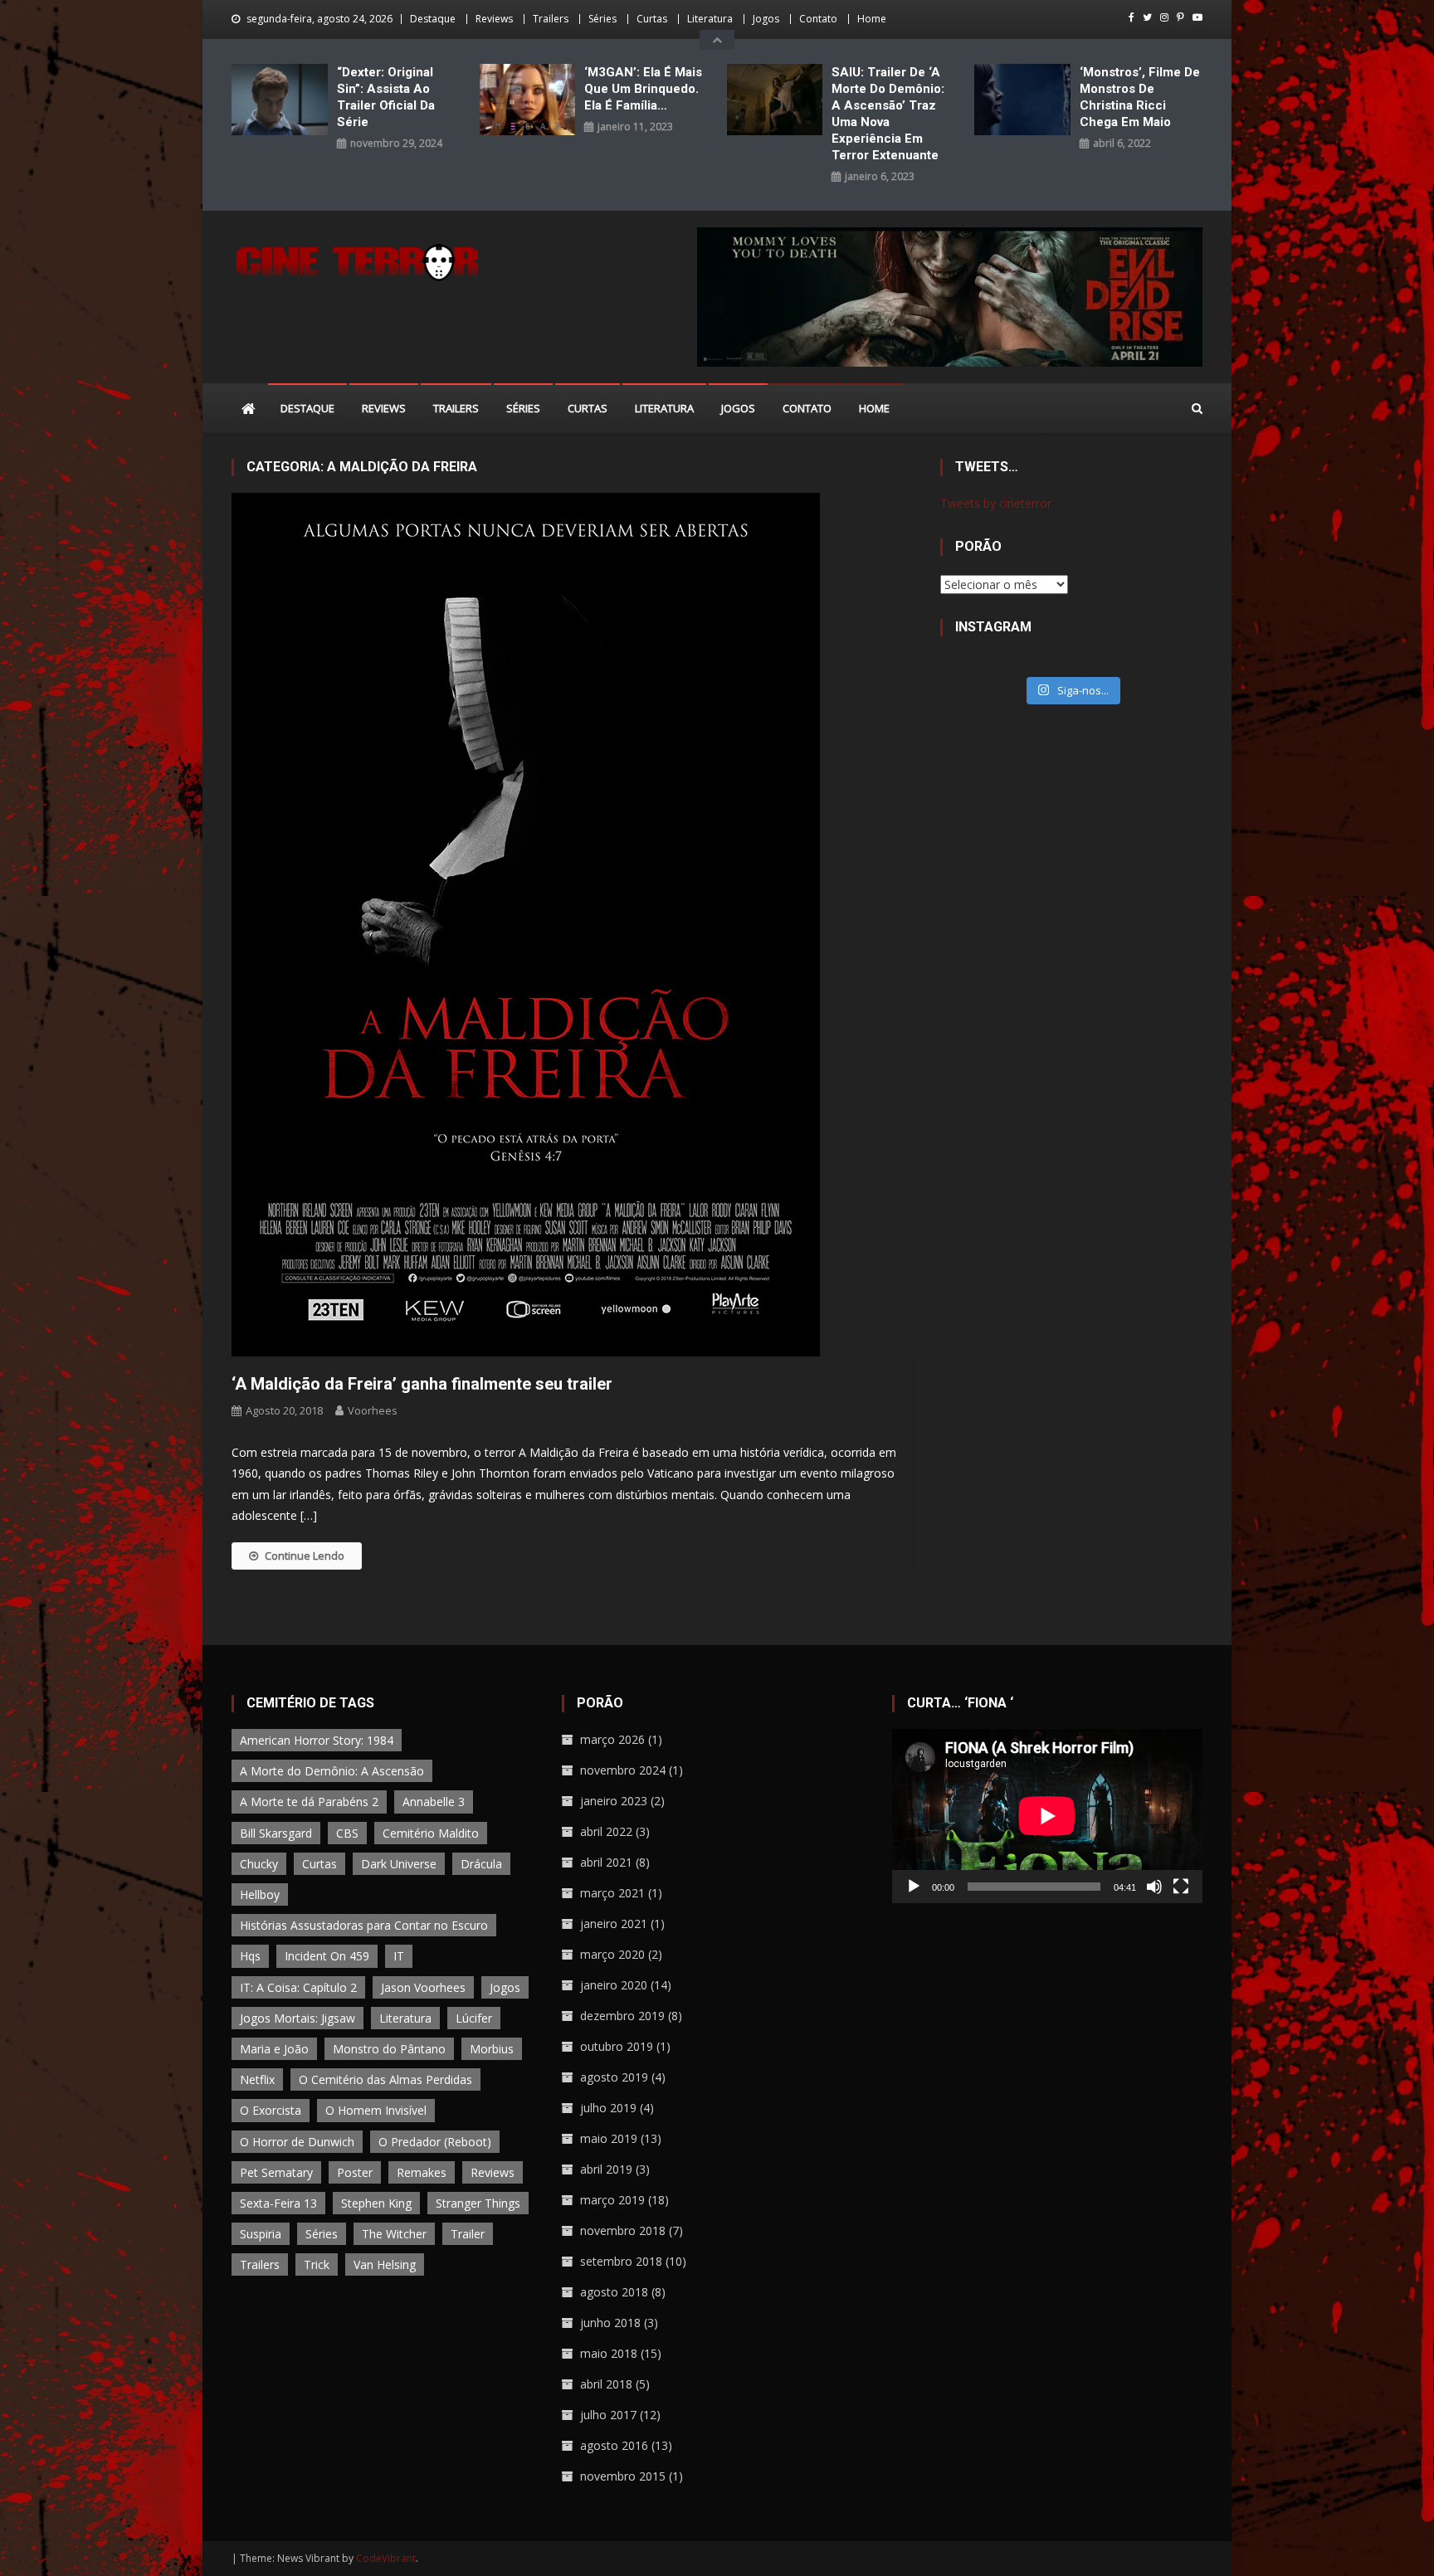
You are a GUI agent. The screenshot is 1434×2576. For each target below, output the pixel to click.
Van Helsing (385, 2264)
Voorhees (373, 1410)
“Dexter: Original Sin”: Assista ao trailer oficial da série (386, 97)
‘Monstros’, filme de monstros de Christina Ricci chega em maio (1140, 97)
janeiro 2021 (614, 1923)
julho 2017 (608, 2415)
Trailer (468, 2234)
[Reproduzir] (914, 1887)
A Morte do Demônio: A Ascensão (332, 1771)
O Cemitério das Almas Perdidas (385, 2079)
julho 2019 (608, 2108)
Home (872, 19)
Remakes (422, 2172)
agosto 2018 (614, 2292)
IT (399, 1956)
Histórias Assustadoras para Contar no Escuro (364, 1925)
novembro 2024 (623, 1770)
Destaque (433, 19)
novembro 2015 (623, 2476)
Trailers (551, 19)
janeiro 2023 (614, 1801)
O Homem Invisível (376, 2110)
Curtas (652, 19)
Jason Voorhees (423, 1987)
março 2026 (612, 1739)
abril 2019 (606, 2169)
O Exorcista (271, 2110)
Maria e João (274, 2049)
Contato (818, 19)
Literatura (710, 19)
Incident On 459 (327, 1956)
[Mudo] (1154, 1887)
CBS (347, 1833)
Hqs (250, 1956)
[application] (1047, 1816)
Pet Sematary (276, 2172)
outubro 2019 (617, 2046)
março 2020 (612, 1954)
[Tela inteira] (1181, 1887)
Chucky (259, 1864)
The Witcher (394, 2234)
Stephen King (376, 2203)
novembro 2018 (623, 2230)
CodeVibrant (386, 2558)
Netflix (257, 2079)
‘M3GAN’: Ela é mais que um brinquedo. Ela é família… (643, 89)
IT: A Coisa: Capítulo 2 (298, 1987)
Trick (317, 2264)
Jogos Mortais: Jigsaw (298, 2018)
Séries (602, 19)
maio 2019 (609, 2138)
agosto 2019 (614, 2077)
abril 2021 (606, 1862)
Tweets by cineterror (996, 503)
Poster (355, 2172)
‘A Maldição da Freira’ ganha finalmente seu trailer (422, 1384)
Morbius (492, 2049)
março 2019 (612, 2200)
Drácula (481, 1864)
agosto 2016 (614, 2445)
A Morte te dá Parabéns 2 (309, 1802)
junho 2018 (610, 2323)
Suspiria (261, 2234)
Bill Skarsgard (276, 1833)
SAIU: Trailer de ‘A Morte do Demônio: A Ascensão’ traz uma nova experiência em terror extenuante (888, 114)
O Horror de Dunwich (297, 2142)
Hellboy (260, 1894)
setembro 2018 (621, 2261)
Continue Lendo (305, 1556)
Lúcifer (474, 2018)
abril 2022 (606, 1831)
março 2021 (612, 1893)
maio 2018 (609, 2353)
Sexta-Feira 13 (278, 2203)
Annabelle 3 (434, 1802)
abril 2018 (606, 2384)
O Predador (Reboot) (435, 2142)
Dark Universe (399, 1864)
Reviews (494, 19)
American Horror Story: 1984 (317, 1740)
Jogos (766, 19)
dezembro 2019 (622, 2016)
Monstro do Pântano (389, 2049)
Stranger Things (478, 2203)
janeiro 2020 (614, 1985)
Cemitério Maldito (431, 1833)
